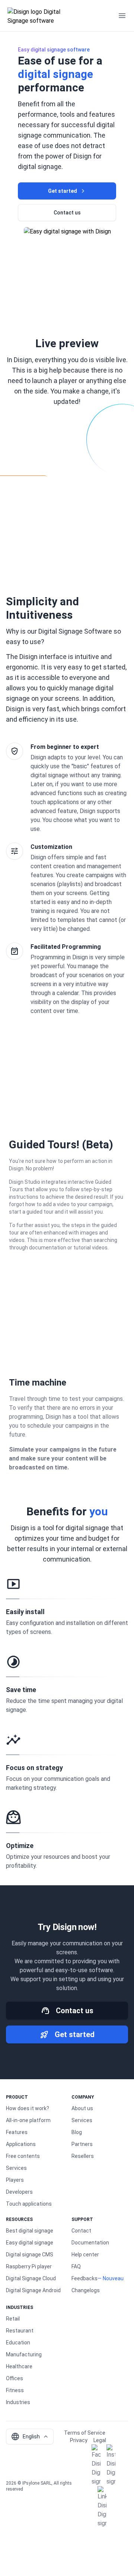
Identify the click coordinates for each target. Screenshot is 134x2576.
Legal (100, 2440)
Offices (15, 2378)
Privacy (79, 2440)
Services (16, 2168)
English (25, 2437)
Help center (85, 2255)
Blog (77, 2132)
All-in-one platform (28, 2120)
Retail (13, 2319)
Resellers (83, 2156)
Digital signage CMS (30, 2255)
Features (17, 2132)
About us (82, 2108)
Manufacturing (24, 2354)
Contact (81, 2231)
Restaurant (20, 2331)
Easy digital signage (30, 2243)
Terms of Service (85, 2433)
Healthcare (19, 2366)
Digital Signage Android (33, 2290)
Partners (82, 2144)
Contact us (67, 213)
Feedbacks (84, 2278)
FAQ (76, 2266)
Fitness (15, 2390)
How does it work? (28, 2108)
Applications (21, 2144)
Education (18, 2343)
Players (15, 2180)
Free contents (23, 2156)
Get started (63, 191)
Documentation (90, 2243)
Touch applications (29, 2204)
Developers (19, 2192)
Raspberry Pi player (29, 2266)
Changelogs (86, 2290)
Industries (18, 2402)
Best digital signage (30, 2231)
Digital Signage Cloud (31, 2278)
